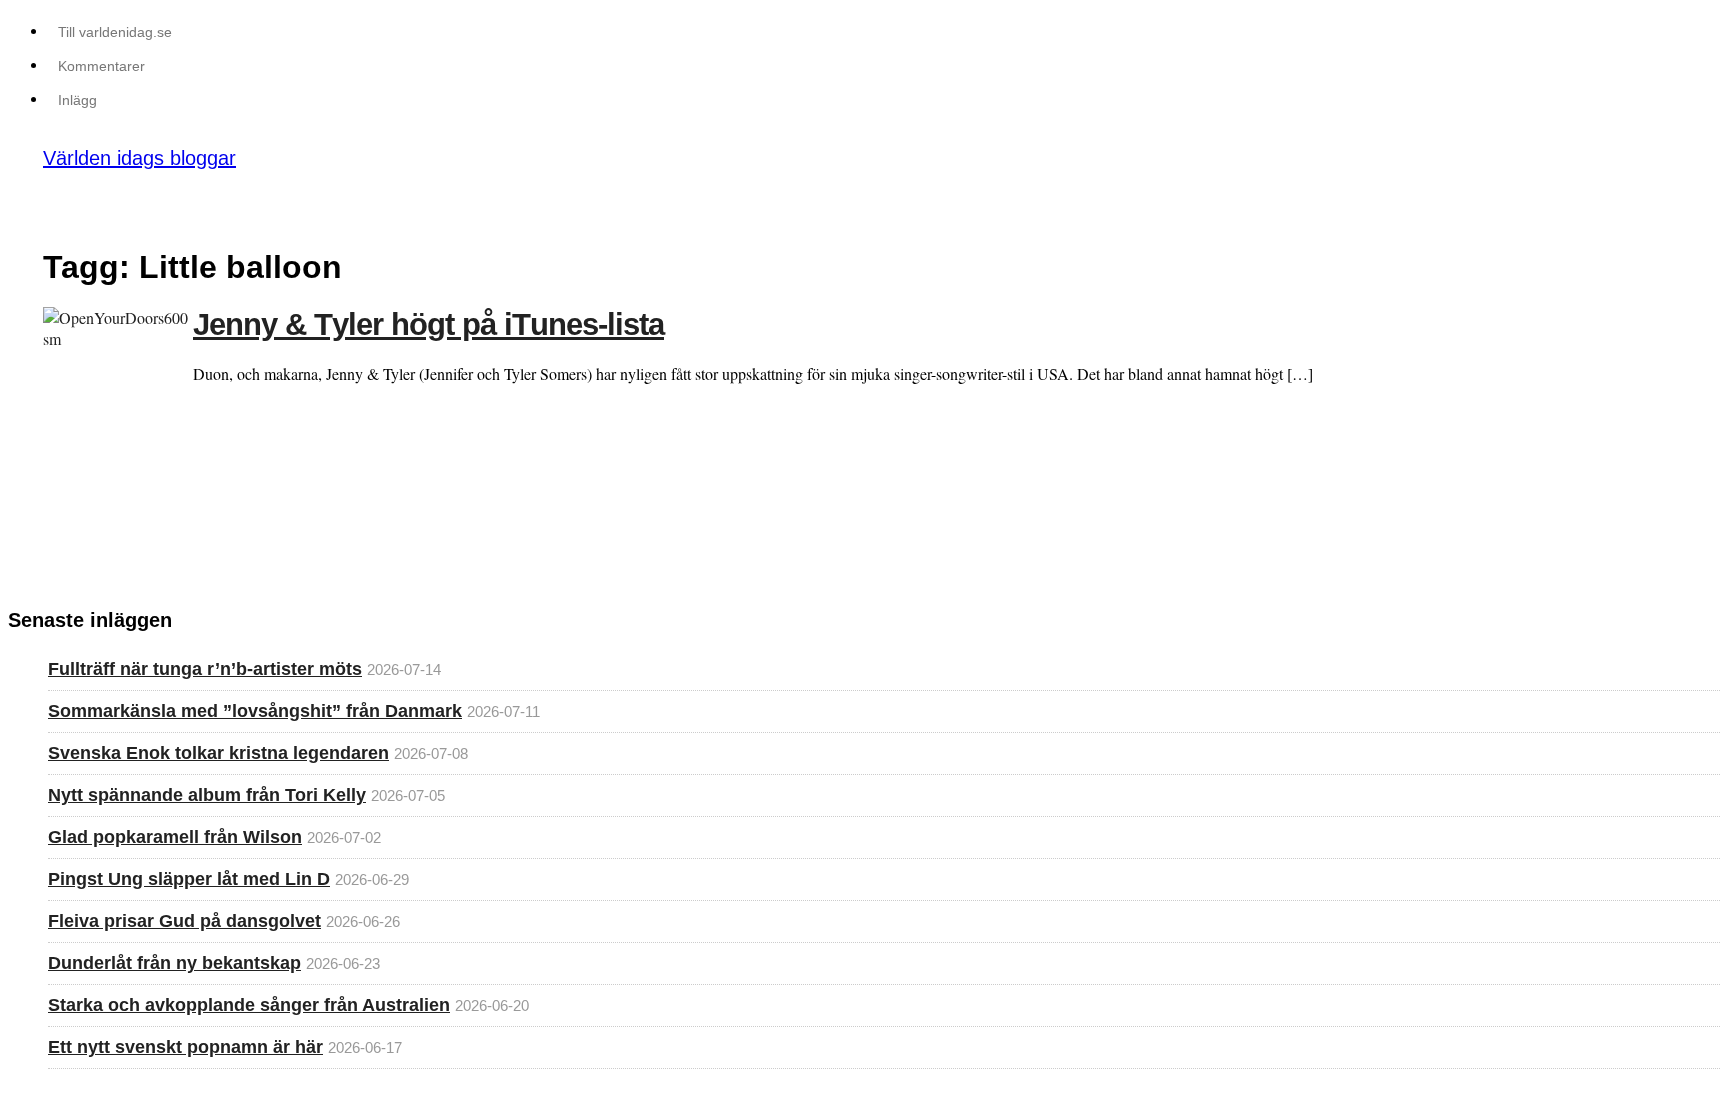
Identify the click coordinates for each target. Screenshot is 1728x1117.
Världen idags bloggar (139, 158)
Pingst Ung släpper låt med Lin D (189, 879)
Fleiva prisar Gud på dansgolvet (184, 921)
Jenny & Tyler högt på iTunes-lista (428, 324)
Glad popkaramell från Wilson (175, 837)
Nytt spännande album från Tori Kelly (207, 795)
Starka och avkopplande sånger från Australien (249, 1005)
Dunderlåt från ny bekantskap (174, 963)
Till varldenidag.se (115, 32)
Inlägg (77, 100)
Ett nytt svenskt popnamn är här (185, 1047)
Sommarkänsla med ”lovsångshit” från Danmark (255, 711)
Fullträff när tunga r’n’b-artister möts (205, 669)
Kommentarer (101, 66)
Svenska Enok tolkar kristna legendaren (218, 753)
